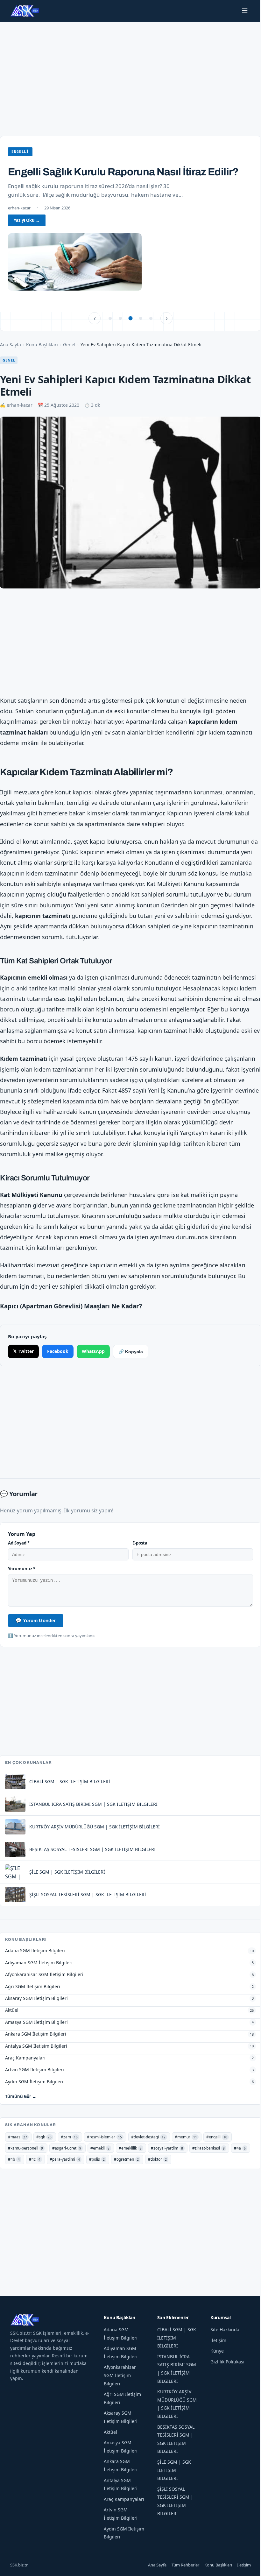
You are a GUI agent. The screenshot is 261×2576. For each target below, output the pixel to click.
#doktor (157, 2159)
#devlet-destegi (148, 2137)
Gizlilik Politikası (227, 2362)
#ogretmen (126, 2159)
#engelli (217, 2137)
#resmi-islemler (104, 2137)
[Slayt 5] (151, 318)
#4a (240, 2148)
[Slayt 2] (120, 318)
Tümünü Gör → (21, 2096)
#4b (14, 2159)
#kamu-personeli (25, 2148)
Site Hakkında (225, 2330)
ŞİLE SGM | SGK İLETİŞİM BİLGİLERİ (174, 2470)
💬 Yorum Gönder (36, 1620)
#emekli (100, 2148)
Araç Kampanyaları (124, 2499)
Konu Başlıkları (42, 345)
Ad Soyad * (19, 1543)
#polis (97, 2159)
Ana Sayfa (11, 345)
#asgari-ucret (67, 2148)
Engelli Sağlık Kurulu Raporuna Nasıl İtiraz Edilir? (123, 172)
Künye (217, 2351)
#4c (35, 2159)
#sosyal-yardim (167, 2148)
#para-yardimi (65, 2159)
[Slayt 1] (110, 318)
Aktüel (110, 2432)
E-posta (140, 1543)
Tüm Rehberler (185, 2565)
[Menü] (245, 11)
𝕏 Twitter (23, 1351)
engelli (20, 152)
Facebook (58, 1351)
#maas (18, 2137)
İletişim (218, 2340)
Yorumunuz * (22, 1569)
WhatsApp (93, 1351)
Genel (69, 345)
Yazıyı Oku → (27, 220)
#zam (69, 2137)
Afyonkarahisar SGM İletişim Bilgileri (120, 2375)
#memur (186, 2137)
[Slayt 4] (141, 318)
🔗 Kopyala (131, 1352)
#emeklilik (130, 2148)
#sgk (44, 2137)
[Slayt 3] (130, 318)
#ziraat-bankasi (208, 2148)
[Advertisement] (130, 73)
